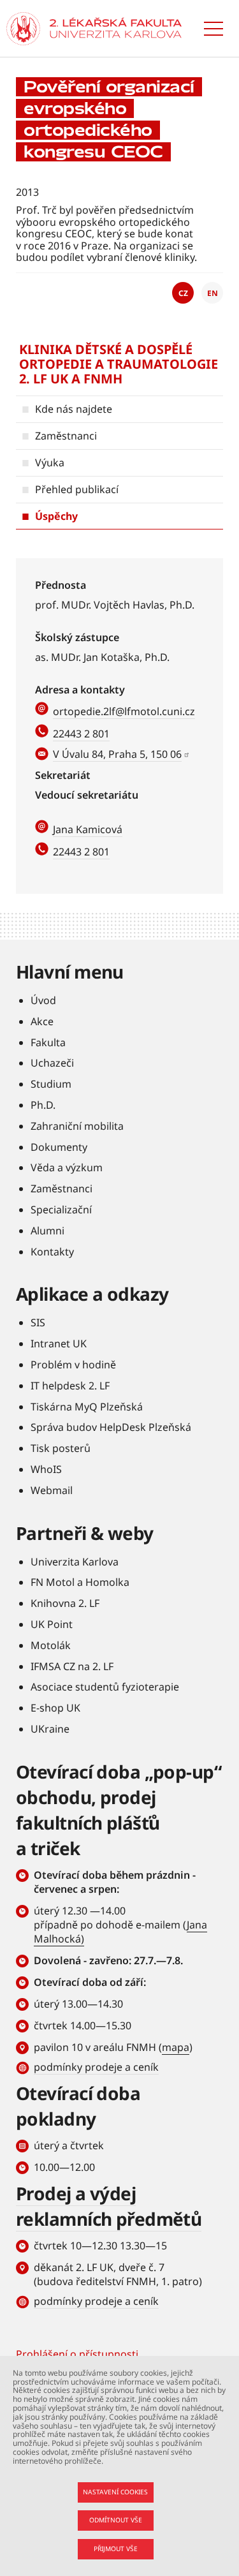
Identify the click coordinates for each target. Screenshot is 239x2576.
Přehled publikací (77, 489)
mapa (176, 2047)
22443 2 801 (81, 734)
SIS (38, 1322)
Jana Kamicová (88, 829)
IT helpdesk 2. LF (70, 1386)
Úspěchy (56, 516)
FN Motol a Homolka (80, 1582)
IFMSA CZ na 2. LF (72, 1666)
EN (213, 293)
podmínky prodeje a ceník (96, 2067)
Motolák (51, 1645)
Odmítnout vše (116, 2520)
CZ (183, 293)
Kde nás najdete (74, 409)
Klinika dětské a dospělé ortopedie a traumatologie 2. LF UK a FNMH (119, 364)
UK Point (52, 1624)
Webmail (52, 1490)
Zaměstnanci (66, 436)
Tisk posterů (61, 1448)
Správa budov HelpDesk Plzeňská (111, 1427)
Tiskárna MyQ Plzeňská (87, 1407)
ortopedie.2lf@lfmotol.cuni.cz (124, 711)
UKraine (50, 1729)
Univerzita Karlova (75, 1562)
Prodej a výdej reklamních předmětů (109, 2206)
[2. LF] (116, 29)
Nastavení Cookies (115, 2492)
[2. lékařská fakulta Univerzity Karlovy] (23, 29)
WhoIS (46, 1469)
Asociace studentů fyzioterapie (105, 1687)
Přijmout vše (116, 2549)
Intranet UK (59, 1344)
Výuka (50, 463)
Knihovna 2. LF (65, 1603)
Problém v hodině (73, 1365)
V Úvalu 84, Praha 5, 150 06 (117, 754)
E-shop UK (55, 1708)
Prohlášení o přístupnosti (77, 2354)
